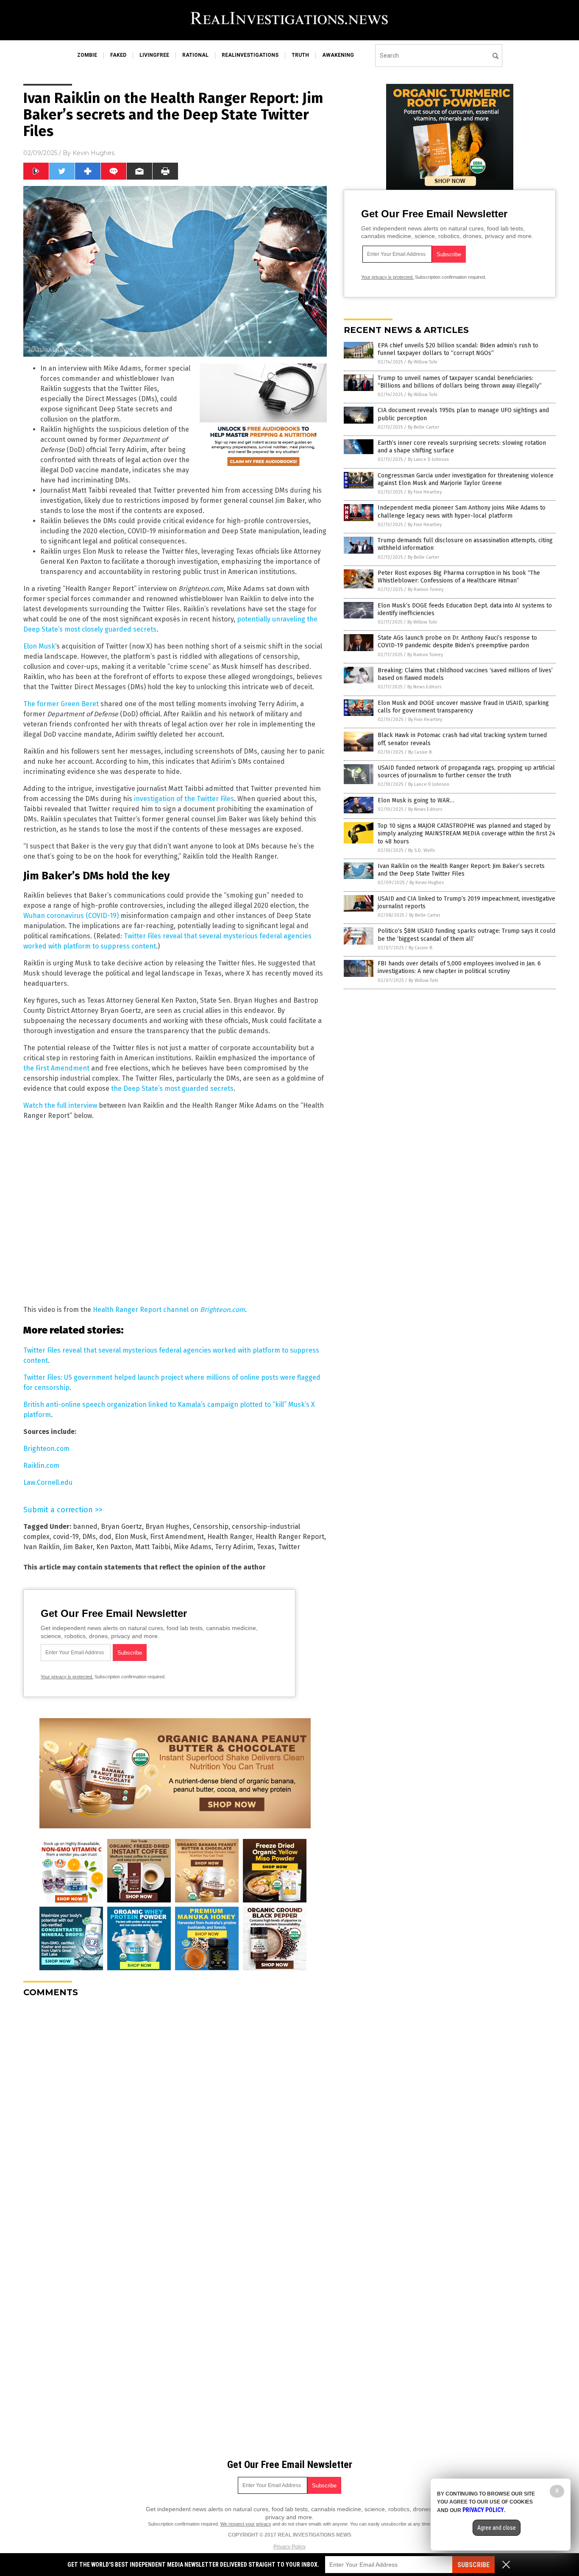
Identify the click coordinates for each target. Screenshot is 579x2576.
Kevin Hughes (93, 153)
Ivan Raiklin (42, 1547)
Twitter (289, 1547)
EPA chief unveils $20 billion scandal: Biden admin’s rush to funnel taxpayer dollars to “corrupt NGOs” (458, 349)
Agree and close (497, 2528)
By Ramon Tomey (426, 589)
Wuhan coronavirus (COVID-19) (71, 916)
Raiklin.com (41, 1465)
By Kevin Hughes (427, 883)
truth (300, 55)
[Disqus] (175, 2110)
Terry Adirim (234, 1547)
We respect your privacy (246, 2524)
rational (195, 55)
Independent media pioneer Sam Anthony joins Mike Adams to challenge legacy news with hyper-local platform (462, 512)
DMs (89, 1537)
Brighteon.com (46, 1449)
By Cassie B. (420, 752)
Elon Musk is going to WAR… (416, 800)
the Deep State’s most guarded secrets (172, 1088)
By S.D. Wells (422, 850)
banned (85, 1526)
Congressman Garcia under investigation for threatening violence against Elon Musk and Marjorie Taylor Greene (466, 479)
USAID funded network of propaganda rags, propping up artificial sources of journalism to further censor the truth (466, 772)
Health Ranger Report (290, 1537)
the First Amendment (57, 1068)
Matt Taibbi (153, 1547)
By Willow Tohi (423, 362)
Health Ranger (230, 1537)
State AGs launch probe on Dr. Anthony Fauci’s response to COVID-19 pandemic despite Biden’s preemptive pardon (457, 642)
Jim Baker (78, 1547)
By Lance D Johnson (428, 459)
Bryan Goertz (121, 1526)
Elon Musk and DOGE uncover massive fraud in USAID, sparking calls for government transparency (463, 707)
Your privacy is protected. (67, 1677)
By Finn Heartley (425, 492)
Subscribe (473, 2565)
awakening (338, 55)
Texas (266, 1547)
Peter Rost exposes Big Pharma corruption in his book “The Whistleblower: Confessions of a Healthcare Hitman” (459, 577)
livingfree (154, 55)
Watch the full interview (60, 1105)
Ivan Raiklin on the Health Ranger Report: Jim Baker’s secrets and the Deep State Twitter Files (461, 870)
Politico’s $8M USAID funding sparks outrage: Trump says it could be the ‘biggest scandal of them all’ (466, 935)
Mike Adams (193, 1547)
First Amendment (177, 1537)
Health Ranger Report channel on (169, 1310)
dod (105, 1537)
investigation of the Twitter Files (184, 799)
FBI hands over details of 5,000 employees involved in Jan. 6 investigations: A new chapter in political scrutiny (459, 967)
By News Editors (424, 687)
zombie (87, 55)
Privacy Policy (289, 2547)
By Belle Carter (423, 427)
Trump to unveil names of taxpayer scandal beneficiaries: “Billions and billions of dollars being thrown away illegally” (460, 382)
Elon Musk (39, 646)
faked (118, 55)
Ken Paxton (114, 1547)
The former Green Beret (61, 704)
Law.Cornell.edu (48, 1482)
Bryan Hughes (167, 1526)
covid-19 (66, 1537)
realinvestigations (250, 55)
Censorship (211, 1526)
